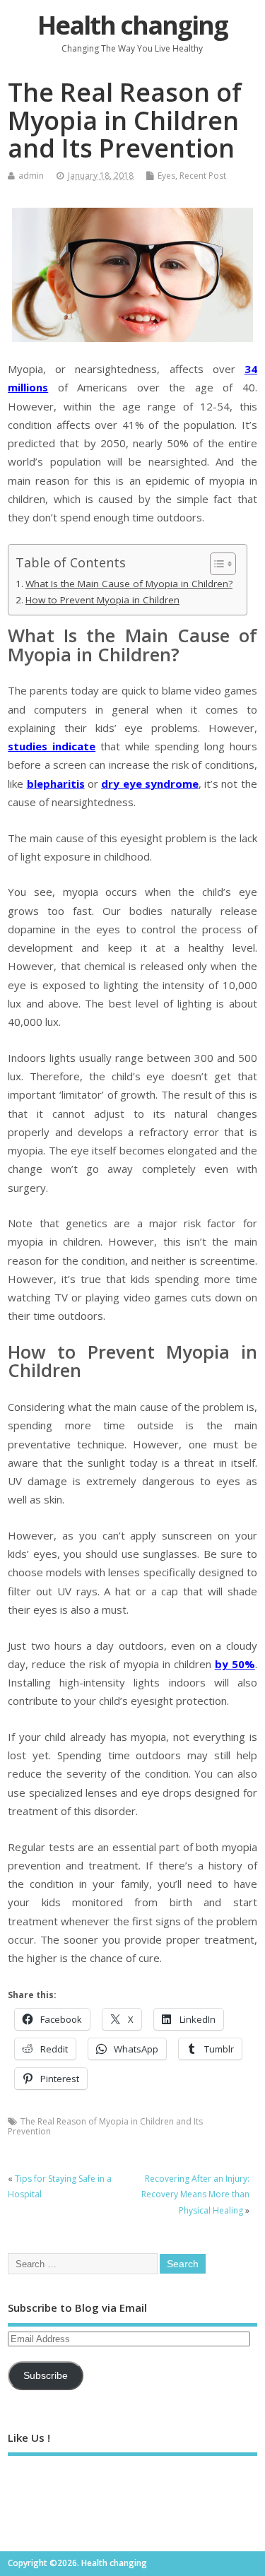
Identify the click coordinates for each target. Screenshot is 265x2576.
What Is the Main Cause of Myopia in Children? (129, 584)
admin (31, 176)
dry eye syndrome (150, 784)
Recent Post (203, 176)
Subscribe (46, 2376)
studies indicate (52, 746)
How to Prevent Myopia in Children (102, 600)
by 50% (235, 1664)
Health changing (132, 25)
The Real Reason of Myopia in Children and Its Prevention (105, 2126)
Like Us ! (29, 2438)
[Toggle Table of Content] (216, 564)
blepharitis (56, 784)
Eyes (166, 176)
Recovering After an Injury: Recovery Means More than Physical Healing (195, 2194)
